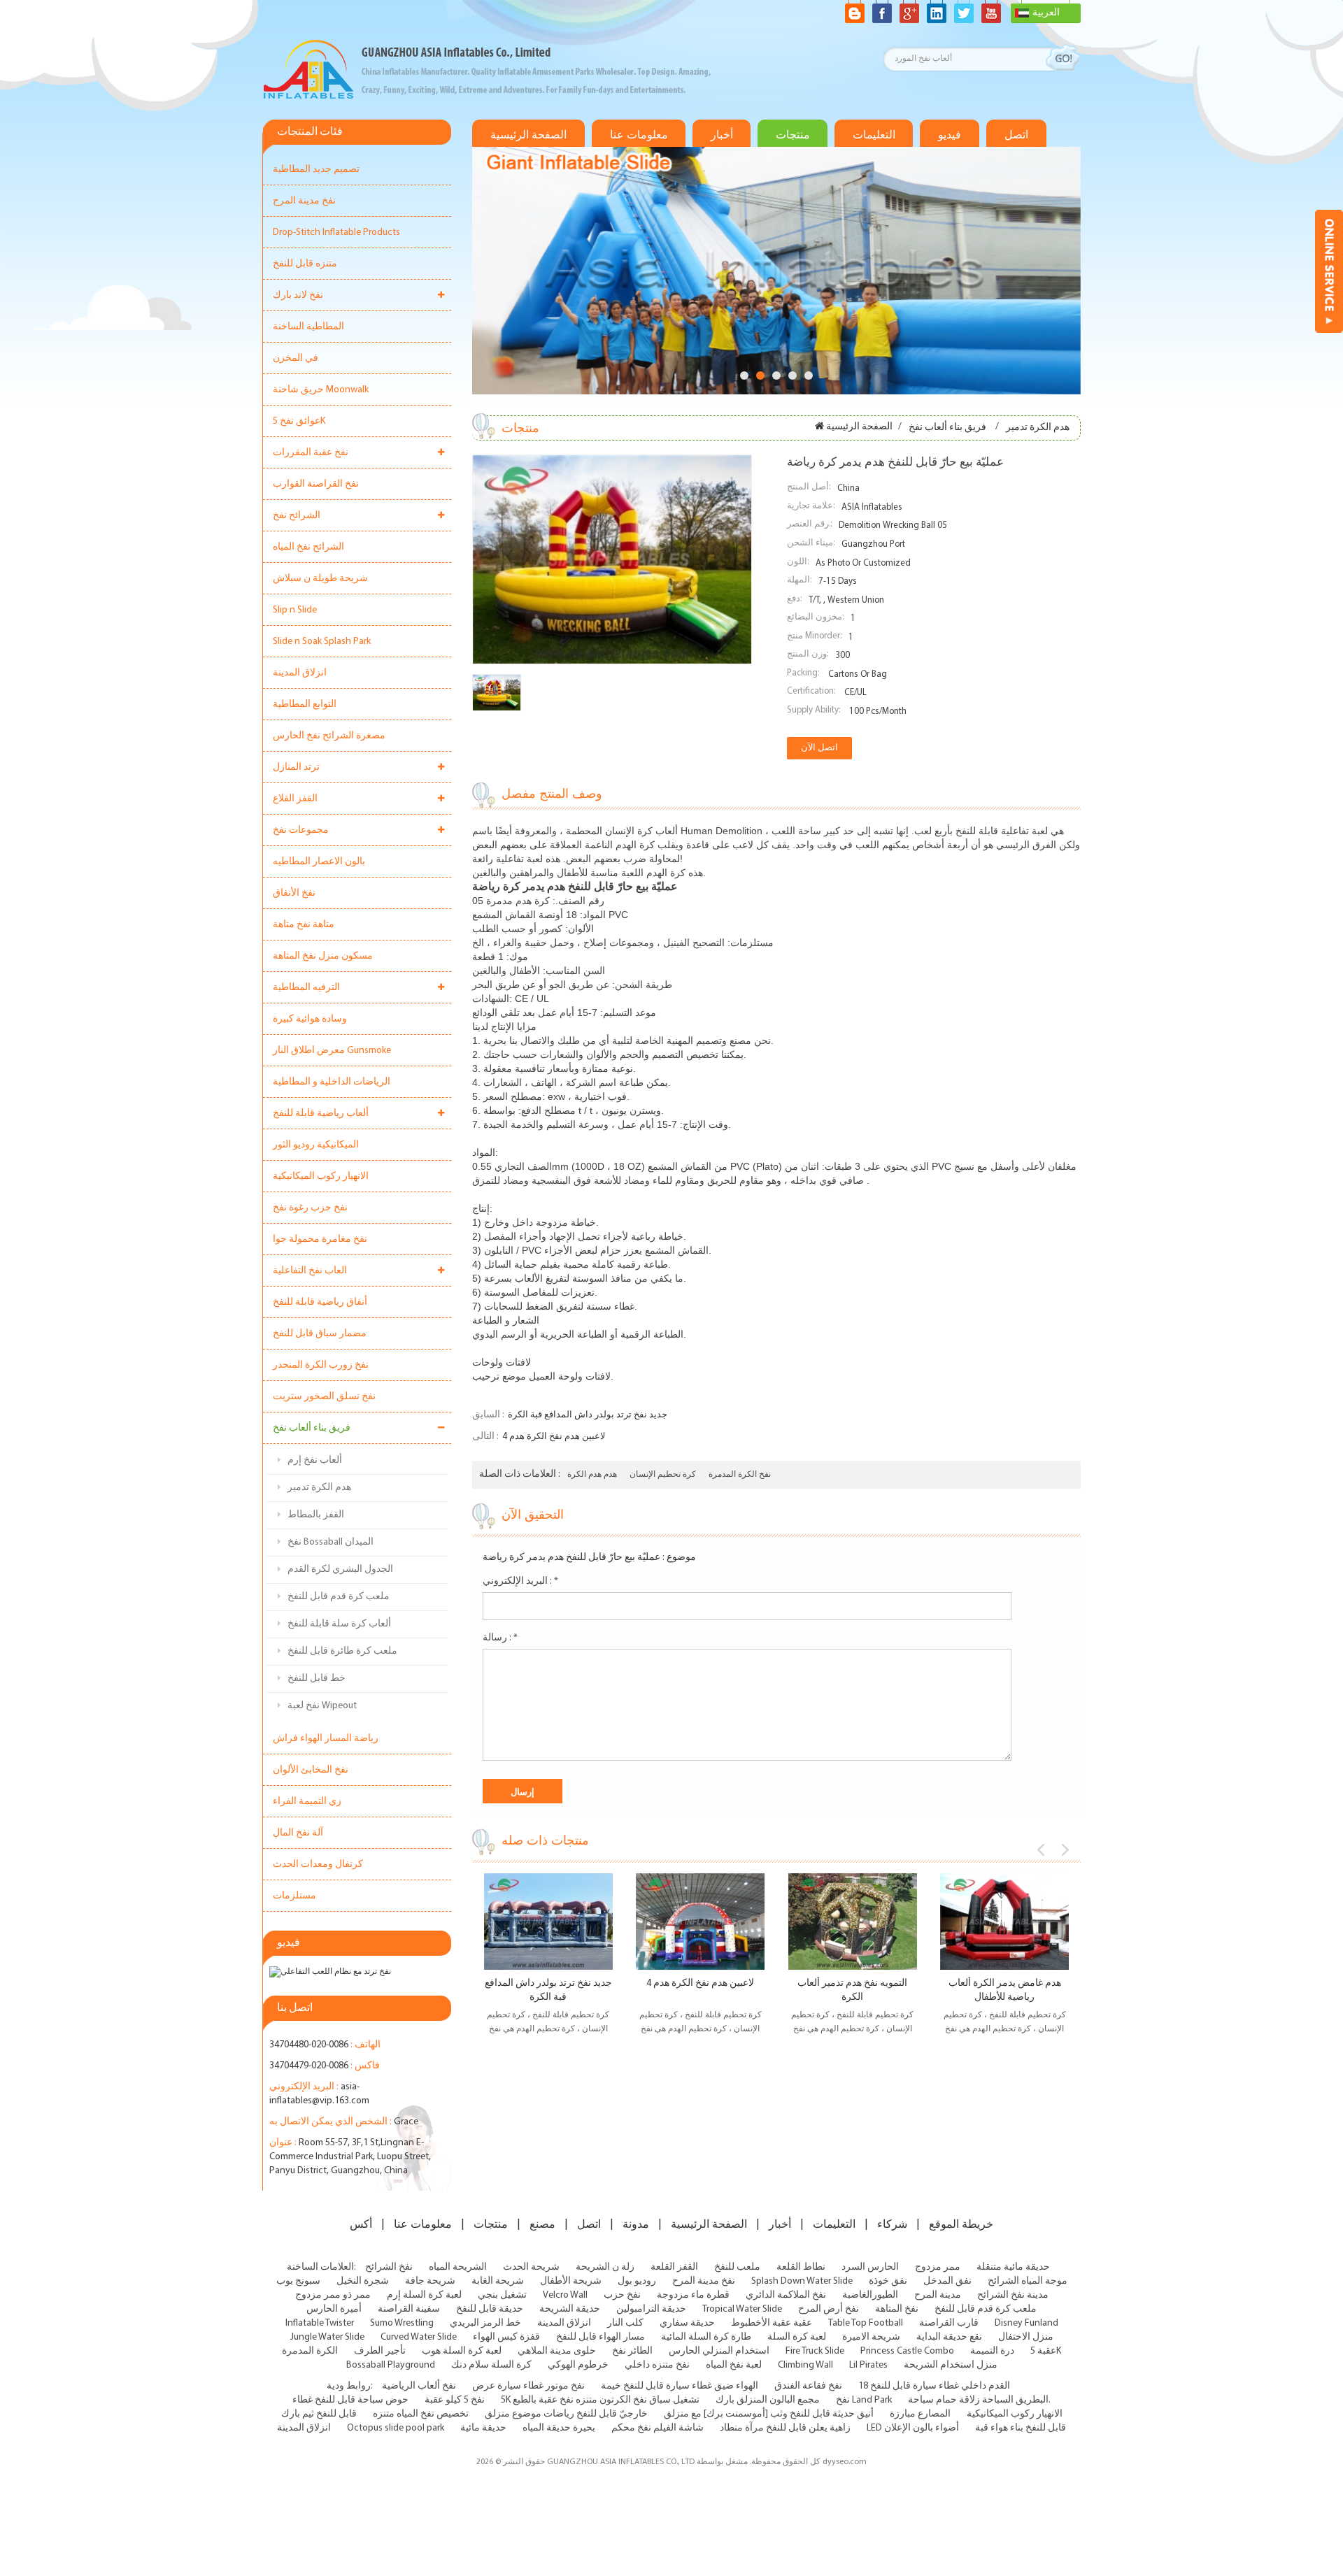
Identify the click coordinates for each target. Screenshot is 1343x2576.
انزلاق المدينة (300, 673)
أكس (361, 2224)
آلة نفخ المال (298, 1833)
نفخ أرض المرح (829, 2309)
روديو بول (637, 2281)
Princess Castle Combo (907, 2351)
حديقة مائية (483, 2428)
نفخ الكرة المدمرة (740, 1475)
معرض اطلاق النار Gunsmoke (332, 1051)
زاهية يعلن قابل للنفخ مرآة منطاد (785, 2428)
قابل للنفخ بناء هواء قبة (1021, 2428)
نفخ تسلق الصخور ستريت (324, 1397)
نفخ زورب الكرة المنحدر (321, 1365)
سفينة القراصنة (409, 2309)
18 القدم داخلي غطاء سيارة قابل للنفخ (934, 2386)
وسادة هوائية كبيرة (310, 1019)
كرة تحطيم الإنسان (663, 1475)
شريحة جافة (430, 2281)
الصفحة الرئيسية (528, 135)
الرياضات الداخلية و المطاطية (332, 1082)
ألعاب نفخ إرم (315, 1460)
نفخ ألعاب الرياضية (419, 2386)
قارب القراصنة (949, 2323)
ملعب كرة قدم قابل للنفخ (339, 1597)
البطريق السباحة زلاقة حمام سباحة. (979, 2400)
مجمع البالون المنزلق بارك (768, 2400)
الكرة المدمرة (310, 2351)
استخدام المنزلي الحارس (719, 2351)
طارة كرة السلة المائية (706, 2337)
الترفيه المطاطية (306, 988)
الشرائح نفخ (297, 516)
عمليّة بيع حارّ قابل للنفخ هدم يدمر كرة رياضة (571, 1558)
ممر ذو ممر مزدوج (333, 2295)
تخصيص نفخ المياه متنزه (421, 2414)
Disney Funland (1026, 2323)
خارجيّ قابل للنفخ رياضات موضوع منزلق (566, 2414)
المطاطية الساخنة (308, 327)
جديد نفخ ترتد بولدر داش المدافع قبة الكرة (588, 1415)
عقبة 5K (1046, 2351)
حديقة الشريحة (570, 2309)
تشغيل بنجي (502, 2295)
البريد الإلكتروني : (520, 1581)
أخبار (722, 135)
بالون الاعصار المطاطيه (319, 862)
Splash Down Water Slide (802, 2281)
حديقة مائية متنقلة (1013, 2267)
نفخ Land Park (864, 2400)
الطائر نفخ (632, 2351)
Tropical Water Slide (742, 2309)
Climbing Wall (805, 2365)
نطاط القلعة (801, 2267)
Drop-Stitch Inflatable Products (336, 232)
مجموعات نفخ (301, 830)
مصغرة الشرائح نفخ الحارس (329, 736)
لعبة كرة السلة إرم (424, 2295)
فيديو (950, 135)
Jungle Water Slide (327, 2337)
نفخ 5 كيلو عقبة (455, 2400)
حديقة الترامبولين (651, 2309)
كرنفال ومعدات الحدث (318, 1865)
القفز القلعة (674, 2267)
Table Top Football (866, 2323)
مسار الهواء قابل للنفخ (601, 2337)
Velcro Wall (565, 2295)
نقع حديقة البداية (949, 2337)
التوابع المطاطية (305, 704)
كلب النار (625, 2323)
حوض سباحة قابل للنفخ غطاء (350, 2400)
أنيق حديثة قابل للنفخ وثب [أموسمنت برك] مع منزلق (769, 2414)
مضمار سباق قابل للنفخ (320, 1334)
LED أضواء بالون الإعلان (913, 2428)
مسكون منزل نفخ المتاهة (323, 956)
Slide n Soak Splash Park (322, 642)
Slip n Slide (295, 610)
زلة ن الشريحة (605, 2267)
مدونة (636, 2224)
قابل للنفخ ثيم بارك (319, 2414)
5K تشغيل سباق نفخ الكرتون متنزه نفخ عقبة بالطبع (600, 2400)
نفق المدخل (947, 2281)
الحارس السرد (870, 2267)
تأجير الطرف (380, 2351)
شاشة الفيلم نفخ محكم (658, 2428)
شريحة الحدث (531, 2267)
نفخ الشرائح (389, 2267)
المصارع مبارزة (920, 2414)
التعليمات (874, 135)
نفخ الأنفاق (294, 893)
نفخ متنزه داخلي (657, 2365)
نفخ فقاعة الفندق (808, 2386)
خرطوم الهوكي (578, 2365)
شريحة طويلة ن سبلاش (320, 579)
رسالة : (500, 1638)
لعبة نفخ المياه (734, 2365)
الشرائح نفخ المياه (308, 547)
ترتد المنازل (296, 767)
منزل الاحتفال (1026, 2337)
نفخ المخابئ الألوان (311, 1770)
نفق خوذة (888, 2281)
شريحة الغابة (498, 2281)
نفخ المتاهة (897, 2309)
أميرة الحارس (334, 2309)
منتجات (793, 135)
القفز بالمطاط (316, 1515)
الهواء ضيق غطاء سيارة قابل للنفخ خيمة (680, 2386)
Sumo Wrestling (402, 2323)
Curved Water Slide (419, 2337)
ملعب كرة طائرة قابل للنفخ (342, 1651)
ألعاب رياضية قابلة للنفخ (321, 1114)
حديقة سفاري (687, 2323)
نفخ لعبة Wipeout (322, 1706)
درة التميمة (992, 2351)
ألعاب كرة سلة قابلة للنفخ (339, 1624)
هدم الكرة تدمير (319, 1488)
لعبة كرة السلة (797, 2337)
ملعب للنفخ (737, 2267)
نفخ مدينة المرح (304, 201)
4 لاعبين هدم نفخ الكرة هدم (554, 1437)
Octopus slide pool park (396, 2428)
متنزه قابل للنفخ (305, 264)
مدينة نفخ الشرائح (1013, 2295)
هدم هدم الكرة (592, 1475)
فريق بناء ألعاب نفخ (312, 1428)
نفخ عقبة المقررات (311, 453)
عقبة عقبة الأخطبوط (772, 2323)
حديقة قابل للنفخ (490, 2309)
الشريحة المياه (458, 2267)
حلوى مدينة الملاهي (557, 2351)
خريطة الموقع (961, 2224)
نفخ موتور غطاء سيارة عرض (528, 2386)
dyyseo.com (845, 2462)
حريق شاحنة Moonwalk (321, 390)
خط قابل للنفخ (317, 1679)
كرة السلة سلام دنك (491, 2365)
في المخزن (296, 358)
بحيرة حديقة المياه (559, 2428)
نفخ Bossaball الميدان (331, 1542)
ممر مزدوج (938, 2267)
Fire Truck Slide (815, 2351)
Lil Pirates (868, 2365)
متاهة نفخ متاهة (304, 925)
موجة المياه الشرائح (1028, 2281)
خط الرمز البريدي (485, 2323)
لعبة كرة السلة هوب (462, 2351)
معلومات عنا (639, 135)
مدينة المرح (938, 2295)
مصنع (542, 2224)
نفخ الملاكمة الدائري (786, 2295)
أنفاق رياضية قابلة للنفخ (320, 1302)
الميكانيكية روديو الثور (316, 1145)
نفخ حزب (622, 2295)
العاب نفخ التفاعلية (310, 1271)
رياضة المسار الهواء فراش (326, 1739)
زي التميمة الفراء (307, 1802)
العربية (1046, 13)
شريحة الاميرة (871, 2337)
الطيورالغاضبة (870, 2295)
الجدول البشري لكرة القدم (340, 1569)
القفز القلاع (295, 799)
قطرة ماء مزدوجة (693, 2295)
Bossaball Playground (391, 2365)
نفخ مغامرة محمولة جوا (320, 1239)
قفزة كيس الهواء (506, 2337)
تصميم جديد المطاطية (316, 170)
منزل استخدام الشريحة (951, 2365)
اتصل (1016, 135)
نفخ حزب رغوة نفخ (310, 1208)
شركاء (892, 2224)
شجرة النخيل (363, 2281)
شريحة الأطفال (571, 2281)
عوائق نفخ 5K (299, 421)
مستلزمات (294, 1896)
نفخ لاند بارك (298, 295)
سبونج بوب (298, 2281)
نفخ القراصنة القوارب (316, 484)
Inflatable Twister (320, 2323)
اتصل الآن (819, 748)
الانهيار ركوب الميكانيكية (321, 1176)
